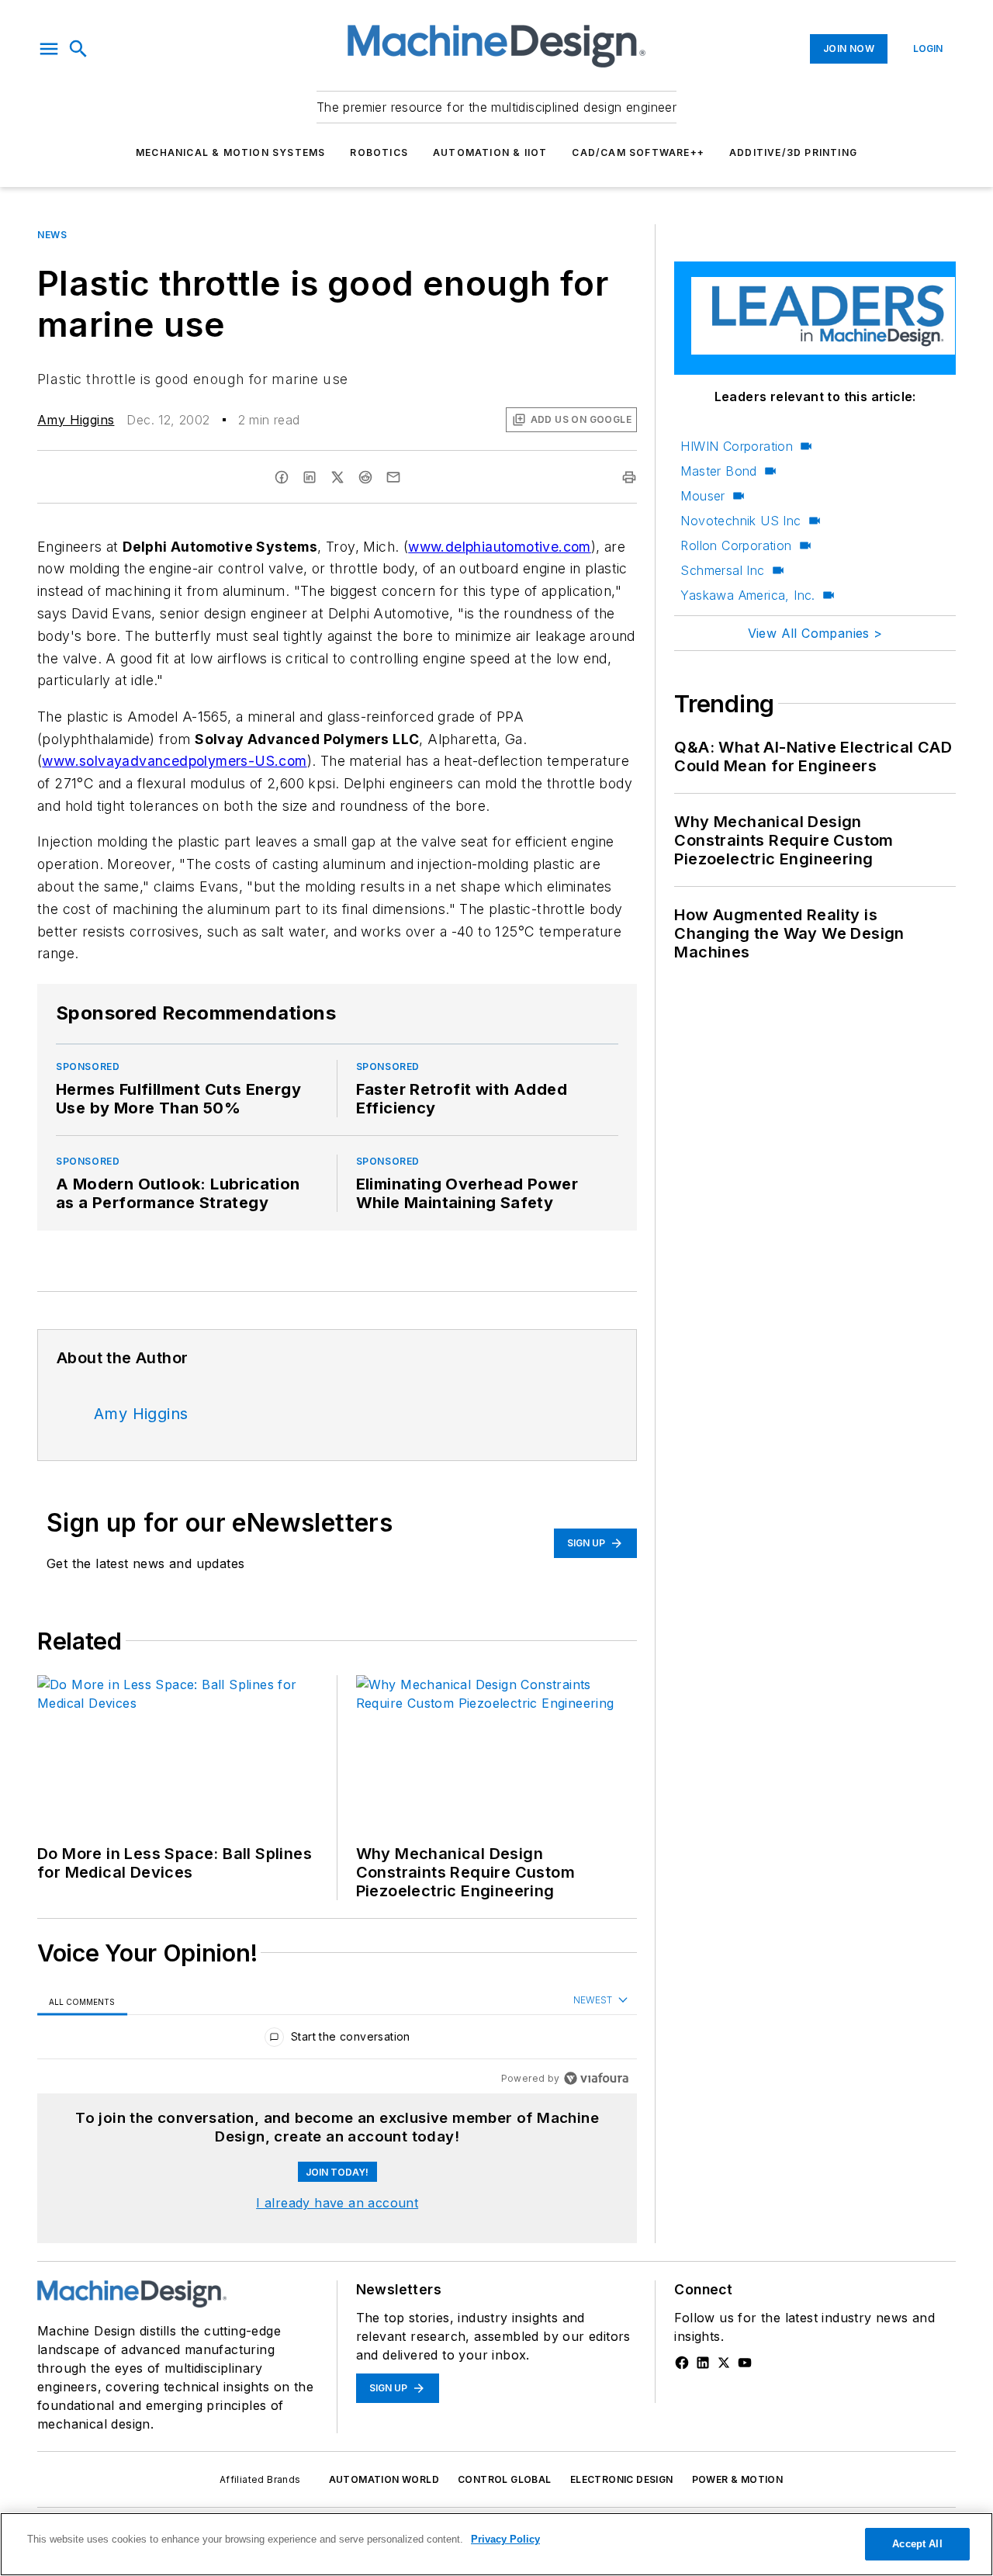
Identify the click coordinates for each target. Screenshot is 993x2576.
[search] (78, 49)
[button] (49, 49)
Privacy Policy (505, 2539)
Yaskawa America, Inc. (747, 595)
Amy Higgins (76, 420)
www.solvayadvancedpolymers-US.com (174, 761)
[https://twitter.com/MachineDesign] (724, 2363)
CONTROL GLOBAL (505, 2479)
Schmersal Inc (722, 570)
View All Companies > (815, 633)
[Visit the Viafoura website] (596, 2078)
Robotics (379, 152)
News (52, 235)
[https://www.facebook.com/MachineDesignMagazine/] (682, 2363)
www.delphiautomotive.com (500, 547)
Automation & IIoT (490, 152)
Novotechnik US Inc (740, 521)
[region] (337, 2040)
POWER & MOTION (738, 2479)
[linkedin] (310, 477)
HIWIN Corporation (737, 446)
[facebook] (282, 477)
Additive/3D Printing (793, 152)
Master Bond (718, 471)
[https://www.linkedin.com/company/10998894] (703, 2363)
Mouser (702, 496)
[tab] (82, 2001)
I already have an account (337, 2203)
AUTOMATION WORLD (384, 2479)
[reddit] (365, 477)
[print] (629, 477)
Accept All (917, 2544)
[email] (393, 477)
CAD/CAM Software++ (638, 152)
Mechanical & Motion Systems (230, 152)
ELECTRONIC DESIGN (622, 2479)
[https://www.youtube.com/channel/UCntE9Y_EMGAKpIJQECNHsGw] (745, 2363)
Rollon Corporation (736, 545)
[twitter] (337, 477)
